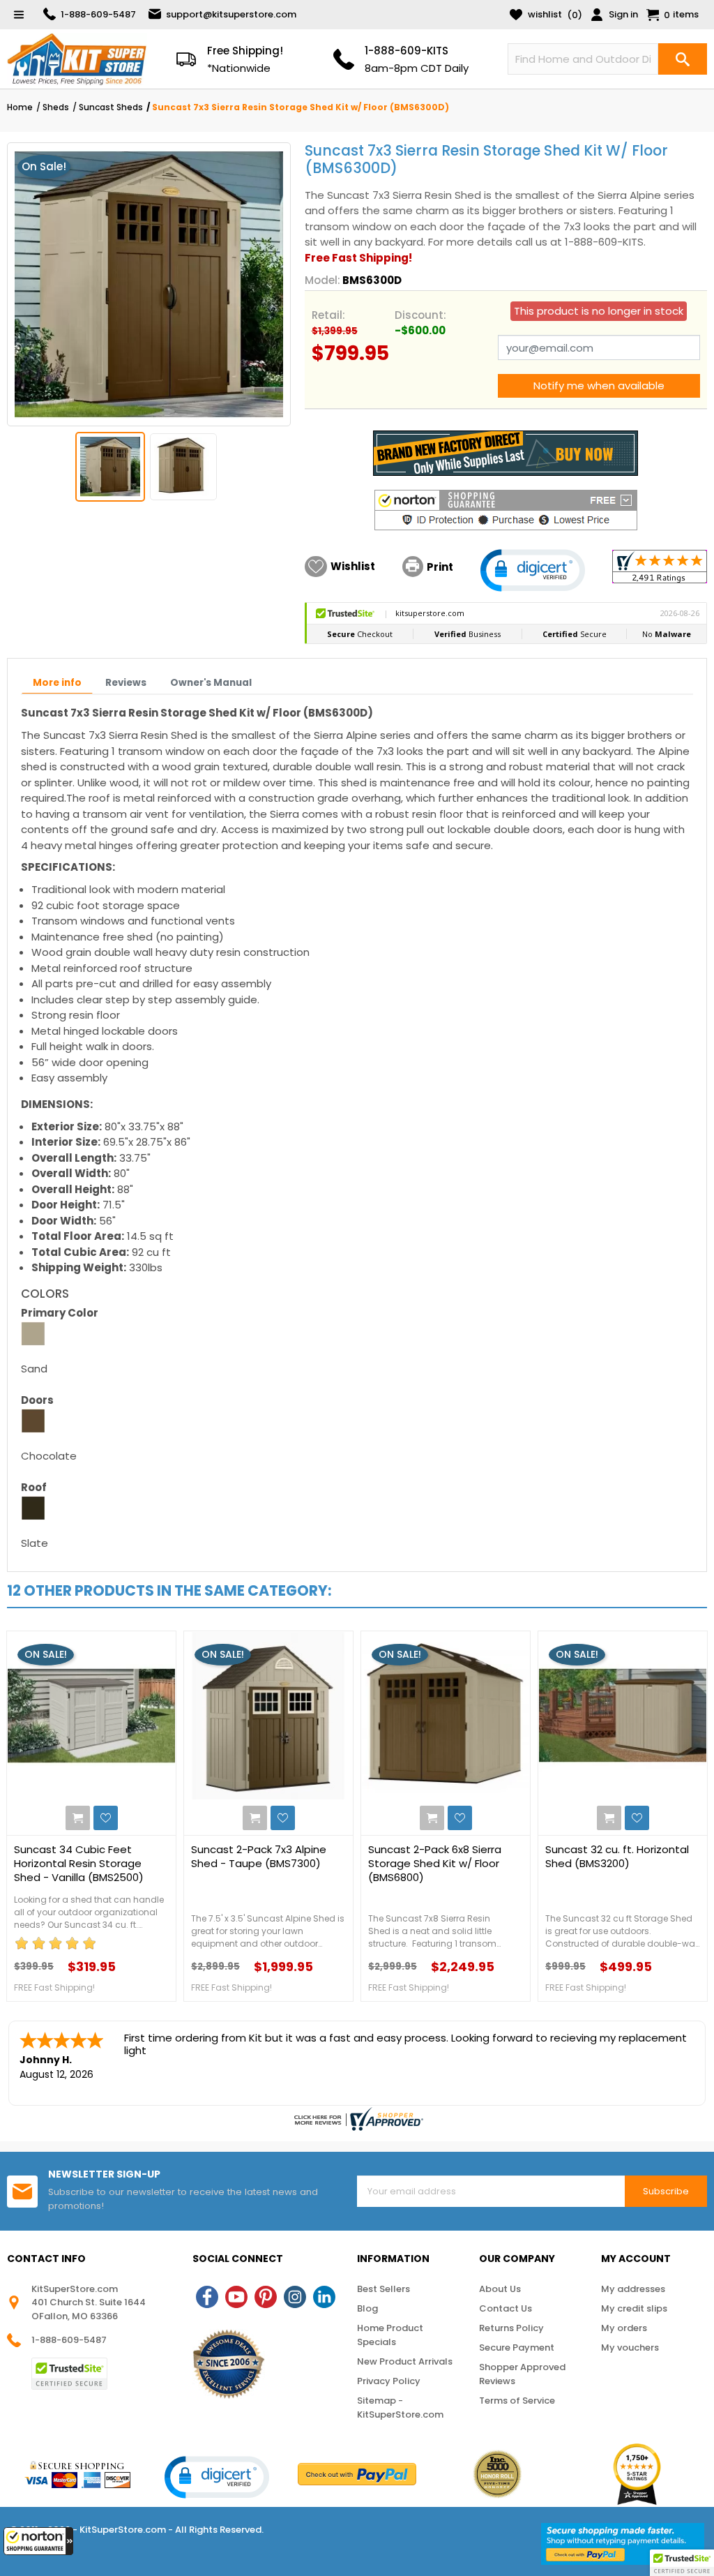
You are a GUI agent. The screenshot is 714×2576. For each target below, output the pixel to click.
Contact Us (506, 2308)
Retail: (328, 315)
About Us (500, 2289)
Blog (367, 2308)
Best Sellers (383, 2289)
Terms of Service (517, 2401)
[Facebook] (207, 2297)
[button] (38, 2541)
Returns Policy (511, 2328)
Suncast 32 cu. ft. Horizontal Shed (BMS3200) (617, 1857)
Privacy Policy (389, 2381)
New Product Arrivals (405, 2361)
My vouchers (630, 2347)
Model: (322, 280)
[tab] (57, 684)
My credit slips (634, 2308)
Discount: (420, 315)
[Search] (683, 59)
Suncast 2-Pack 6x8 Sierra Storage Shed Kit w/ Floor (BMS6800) (435, 1864)
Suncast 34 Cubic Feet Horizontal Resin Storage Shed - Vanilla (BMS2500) (79, 1864)
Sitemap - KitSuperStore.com (400, 2407)
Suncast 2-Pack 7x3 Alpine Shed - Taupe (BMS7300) (259, 1857)
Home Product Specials (390, 2335)
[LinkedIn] (324, 2297)
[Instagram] (295, 2297)
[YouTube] (236, 2297)
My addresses (633, 2289)
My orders (624, 2328)
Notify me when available (599, 385)
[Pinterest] (266, 2297)
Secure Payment (517, 2347)
